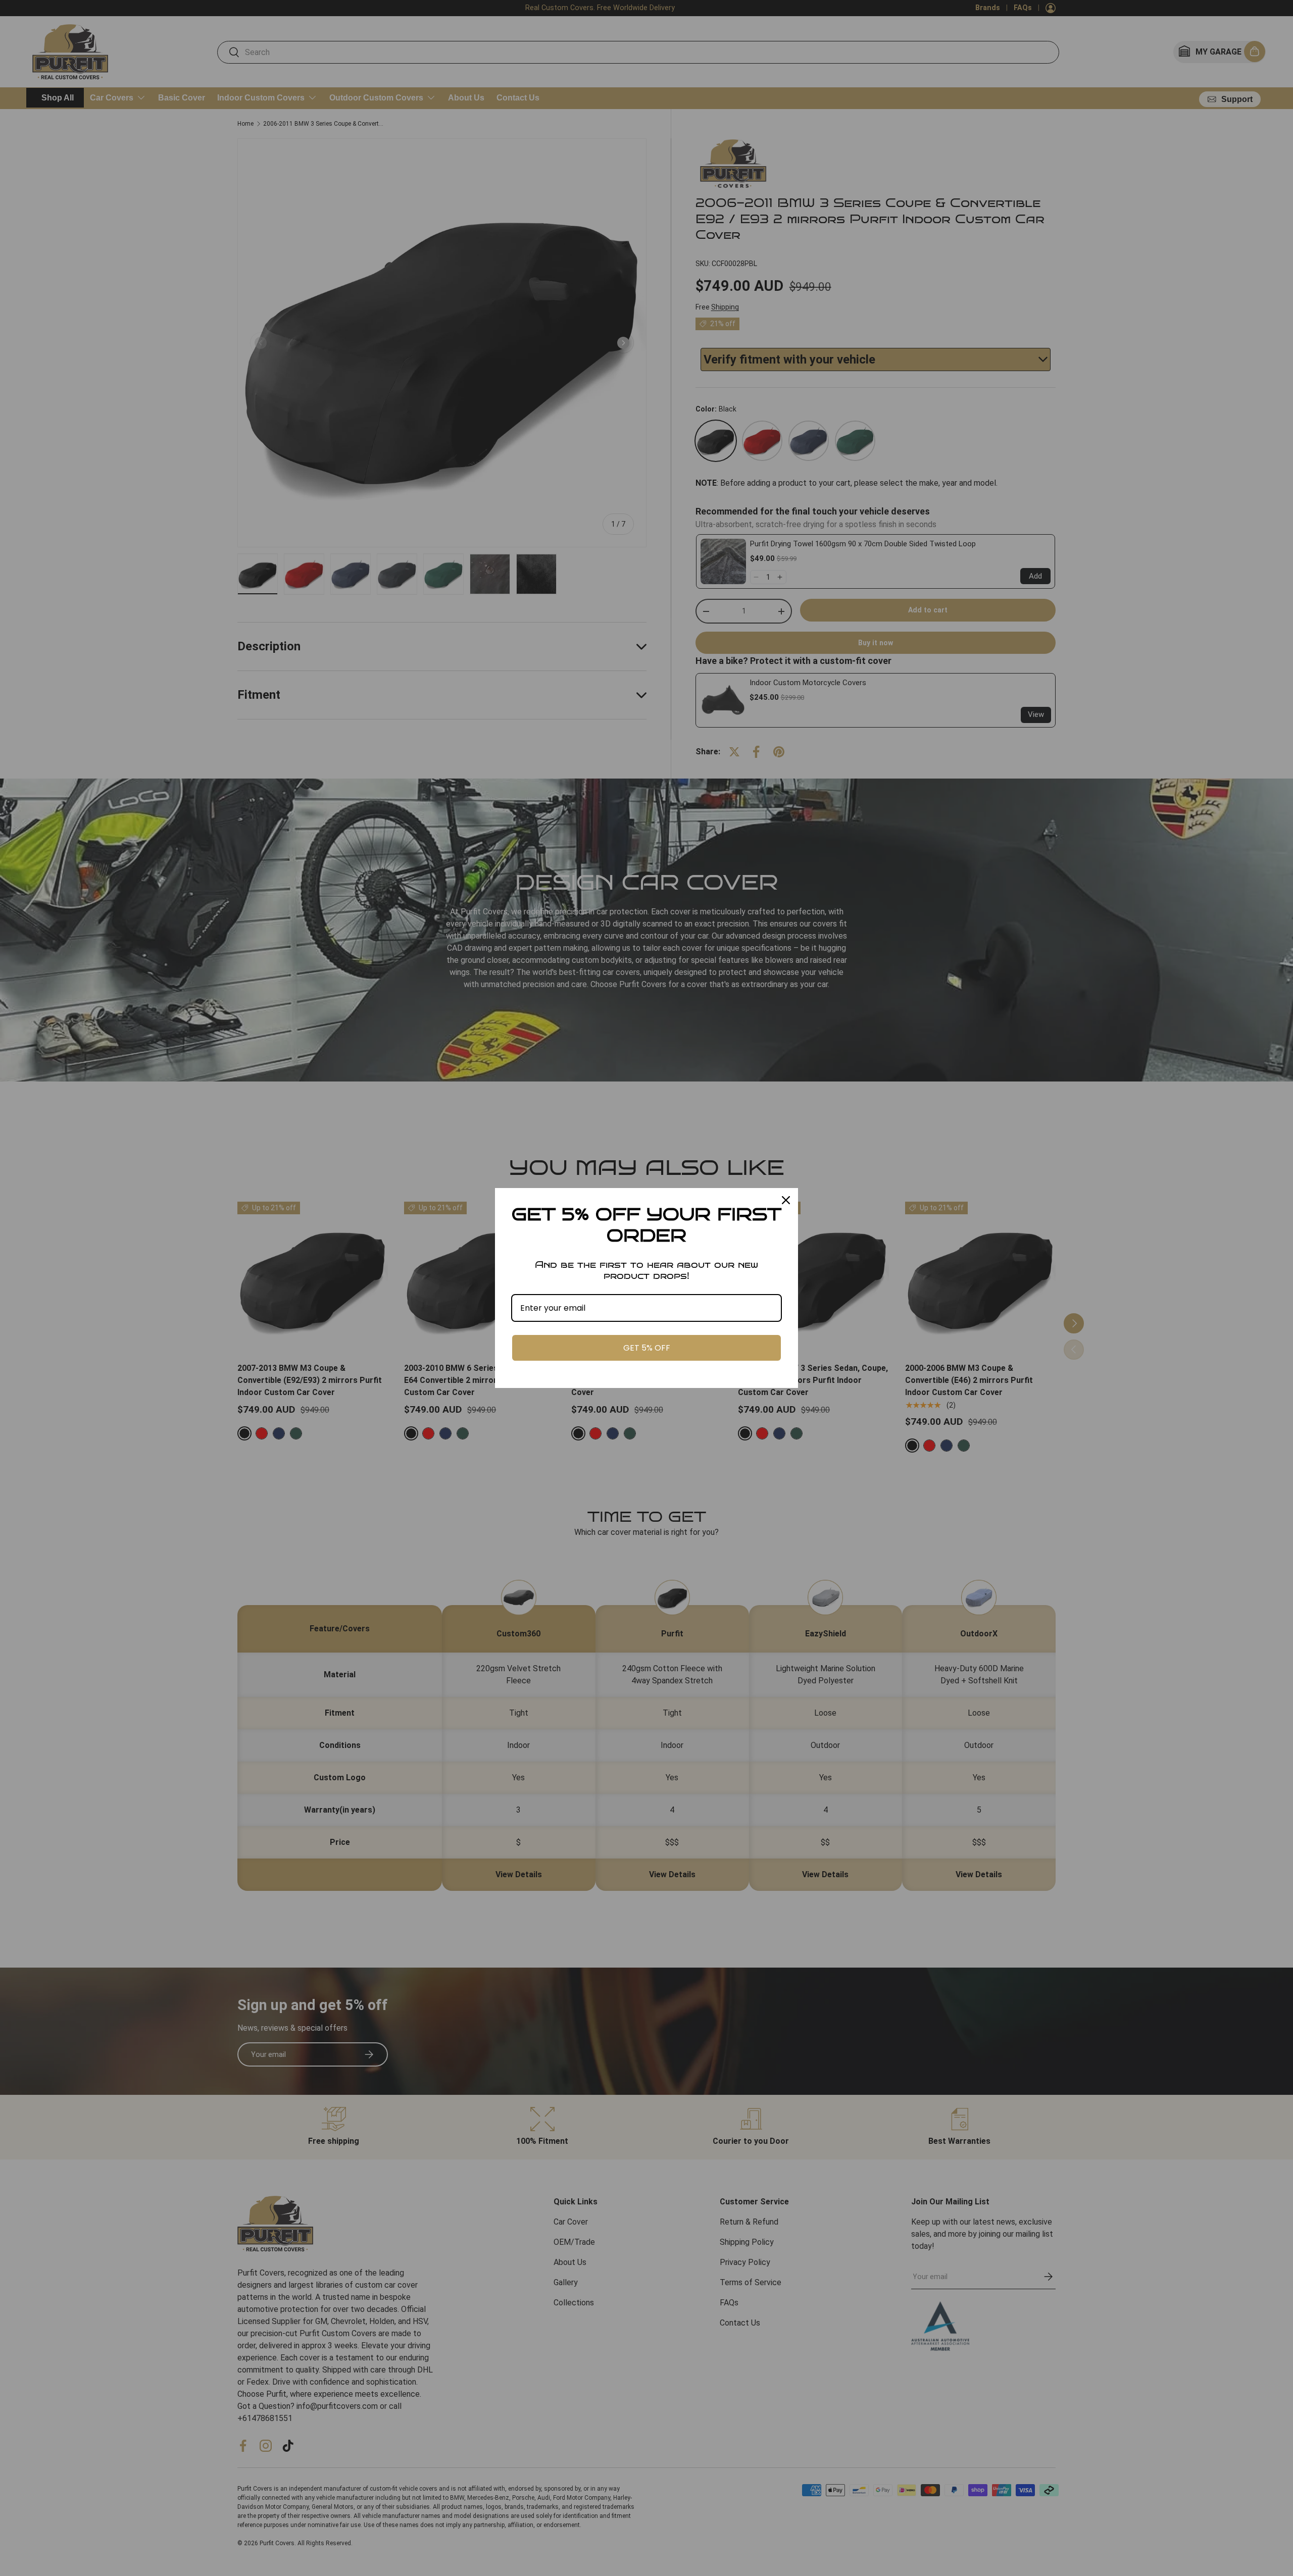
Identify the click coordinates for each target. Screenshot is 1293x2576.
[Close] (786, 1200)
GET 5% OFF (647, 1348)
